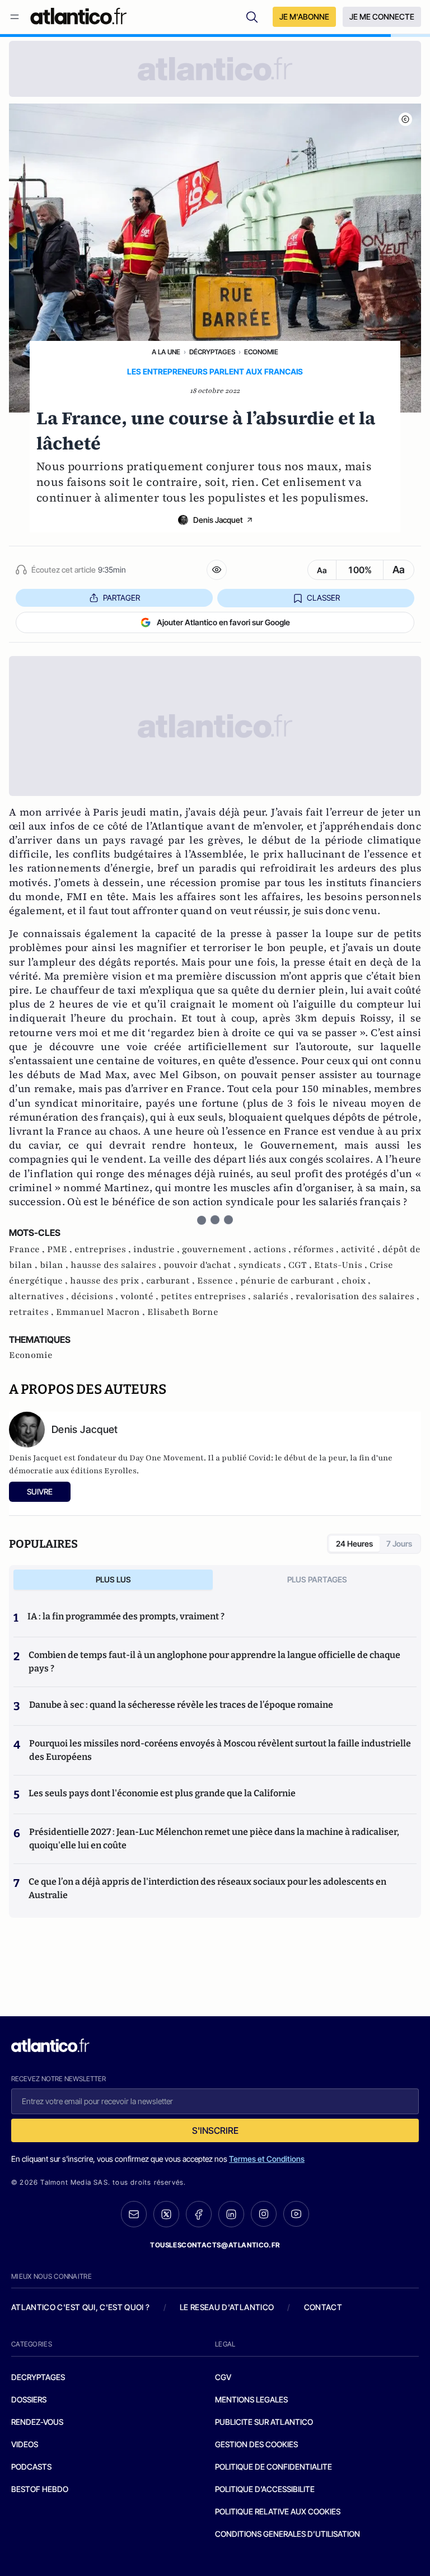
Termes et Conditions (267, 2159)
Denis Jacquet (218, 520)
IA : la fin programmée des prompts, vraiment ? (126, 1616)
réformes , (317, 1249)
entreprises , (104, 1249)
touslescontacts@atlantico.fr (215, 2245)
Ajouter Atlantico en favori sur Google (223, 622)
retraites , (32, 1312)
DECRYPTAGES (38, 2377)
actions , (274, 1249)
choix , (356, 1281)
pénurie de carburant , (291, 1281)
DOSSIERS (29, 2399)
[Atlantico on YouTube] (296, 2214)
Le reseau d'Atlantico (227, 2307)
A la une (166, 352)
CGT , (301, 1265)
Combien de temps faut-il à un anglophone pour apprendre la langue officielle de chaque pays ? (214, 1662)
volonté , (141, 1296)
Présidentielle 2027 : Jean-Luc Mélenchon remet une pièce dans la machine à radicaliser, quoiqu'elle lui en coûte (214, 1839)
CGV (223, 2377)
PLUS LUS (113, 1579)
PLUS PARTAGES (317, 1579)
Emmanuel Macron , (102, 1312)
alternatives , (40, 1296)
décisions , (96, 1296)
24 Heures (354, 1544)
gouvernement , (218, 1249)
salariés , (274, 1296)
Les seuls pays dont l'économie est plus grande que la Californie (162, 1793)
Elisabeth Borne (183, 1312)
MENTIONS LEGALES (251, 2399)
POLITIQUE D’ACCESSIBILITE (265, 2489)
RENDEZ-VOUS (37, 2422)
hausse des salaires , (117, 1265)
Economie (261, 352)
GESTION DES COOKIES (256, 2444)
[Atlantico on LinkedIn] (231, 2214)
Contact (323, 2307)
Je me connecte (382, 17)
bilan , (55, 1265)
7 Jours (399, 1544)
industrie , (158, 1249)
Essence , (219, 1281)
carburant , (172, 1281)
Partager (121, 598)
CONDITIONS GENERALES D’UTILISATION (288, 2534)
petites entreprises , (207, 1296)
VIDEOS (25, 2444)
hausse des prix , (108, 1281)
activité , (362, 1249)
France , (28, 1249)
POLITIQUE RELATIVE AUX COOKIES (278, 2511)
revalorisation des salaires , (357, 1296)
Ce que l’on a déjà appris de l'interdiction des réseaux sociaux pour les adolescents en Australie (207, 1888)
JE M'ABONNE (304, 17)
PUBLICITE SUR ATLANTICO (264, 2422)
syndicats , (263, 1265)
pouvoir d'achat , (201, 1265)
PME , (61, 1249)
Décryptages (212, 352)
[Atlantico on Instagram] (264, 2214)
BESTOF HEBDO (40, 2489)
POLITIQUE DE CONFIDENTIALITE (274, 2467)
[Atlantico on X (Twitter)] (166, 2214)
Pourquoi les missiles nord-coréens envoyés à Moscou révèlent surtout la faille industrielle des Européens (220, 1750)
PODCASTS (31, 2467)
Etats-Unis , (342, 1265)
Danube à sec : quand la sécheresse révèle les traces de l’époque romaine (181, 1705)
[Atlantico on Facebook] (199, 2214)
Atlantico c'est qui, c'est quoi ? (81, 2307)
